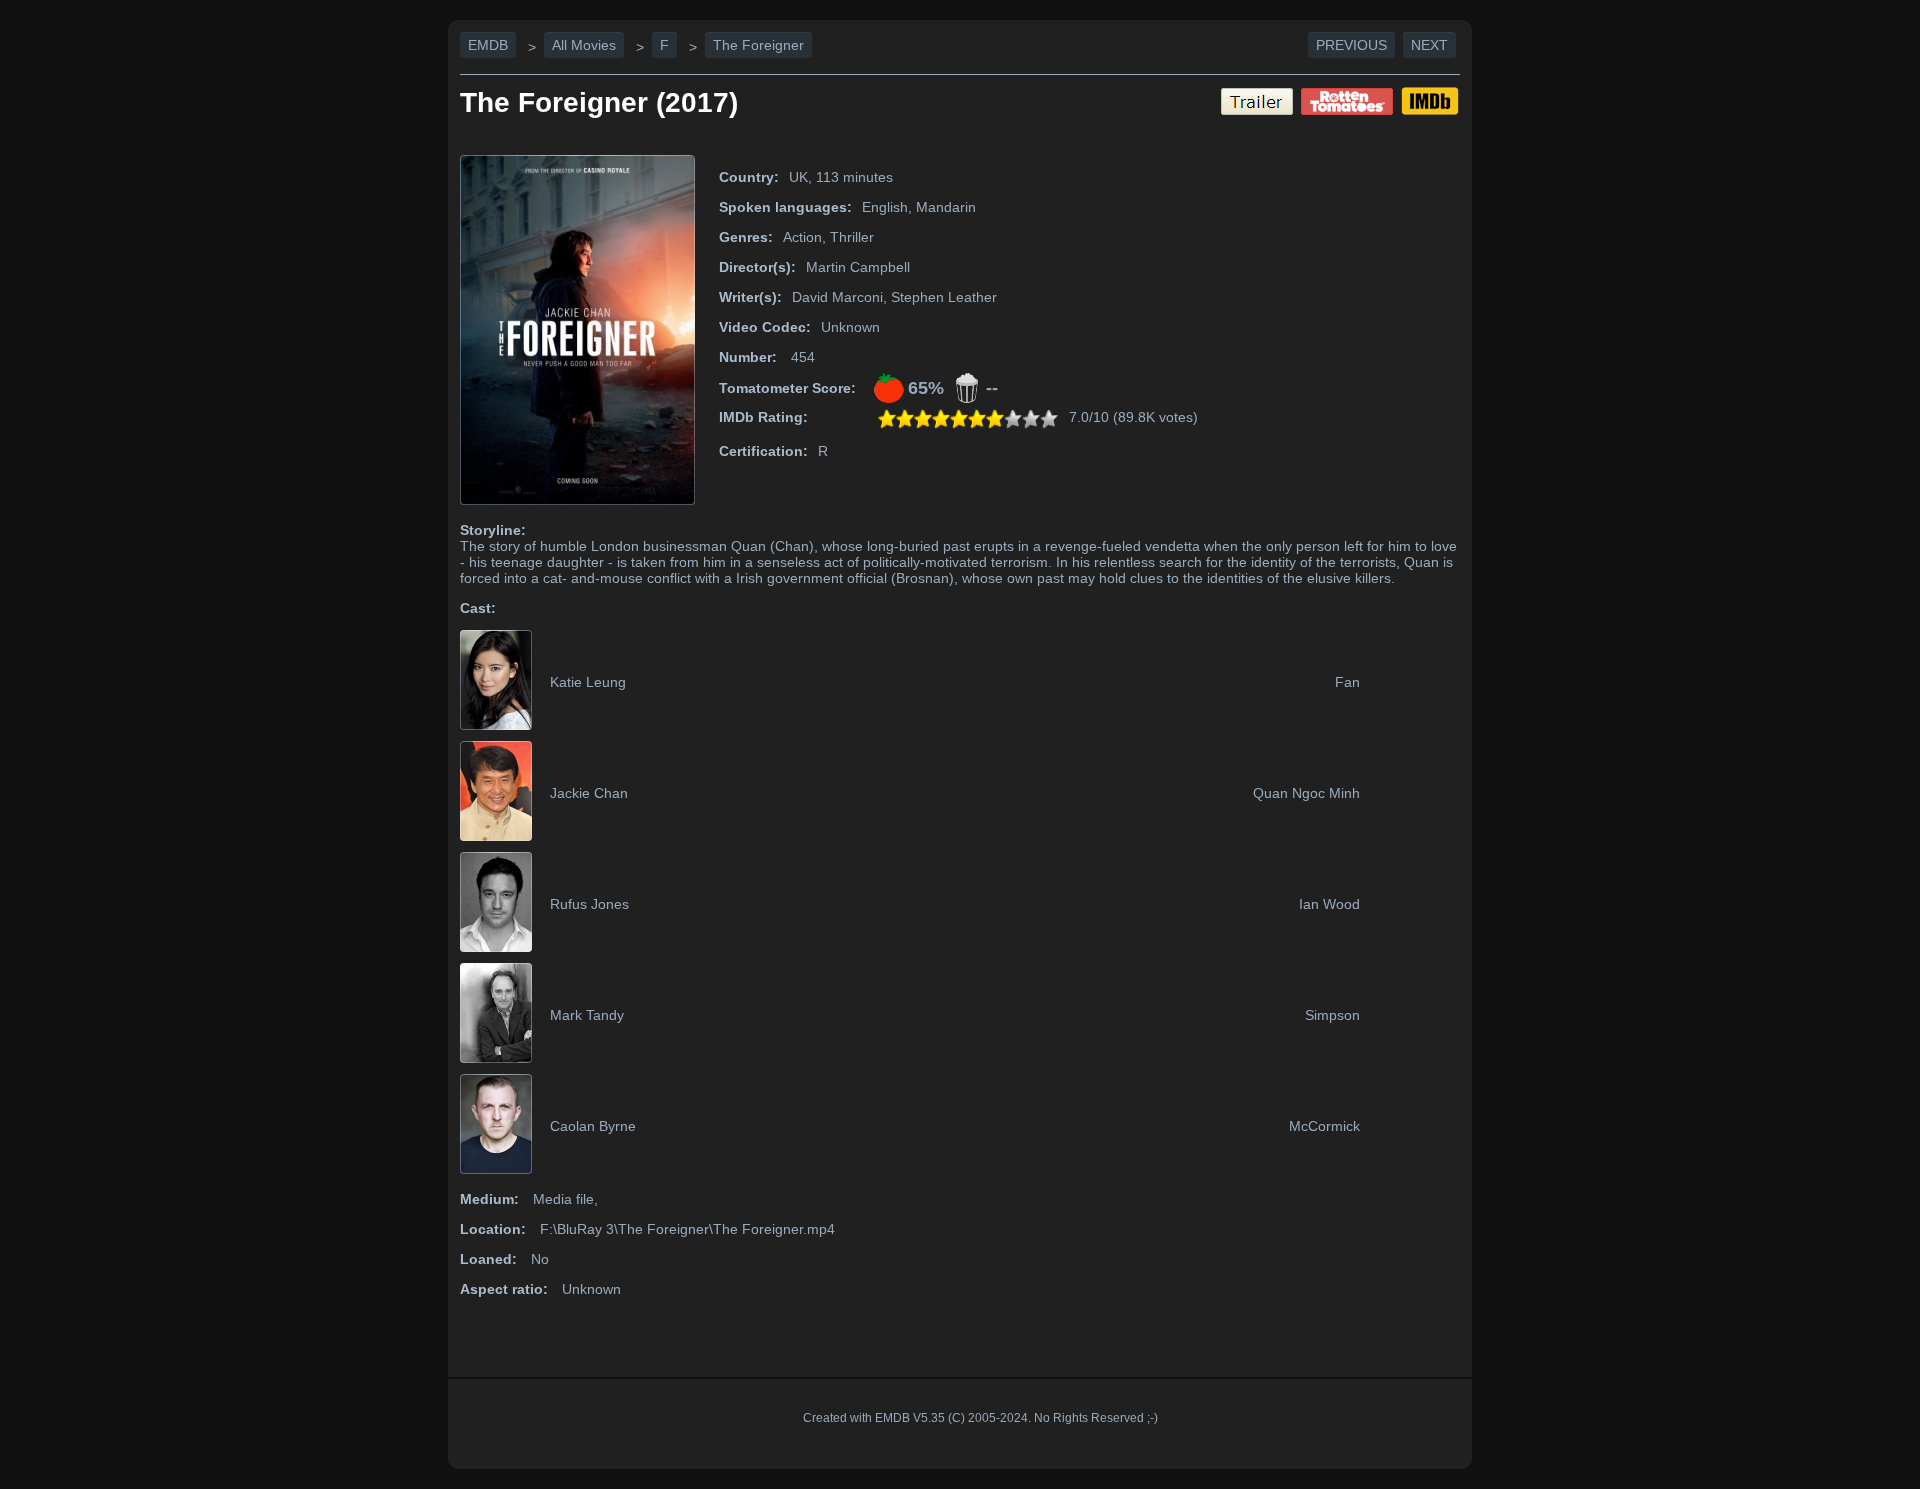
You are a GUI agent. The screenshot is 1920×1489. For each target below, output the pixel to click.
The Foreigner (758, 45)
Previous (1351, 45)
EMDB (488, 45)
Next (1429, 45)
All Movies (584, 45)
